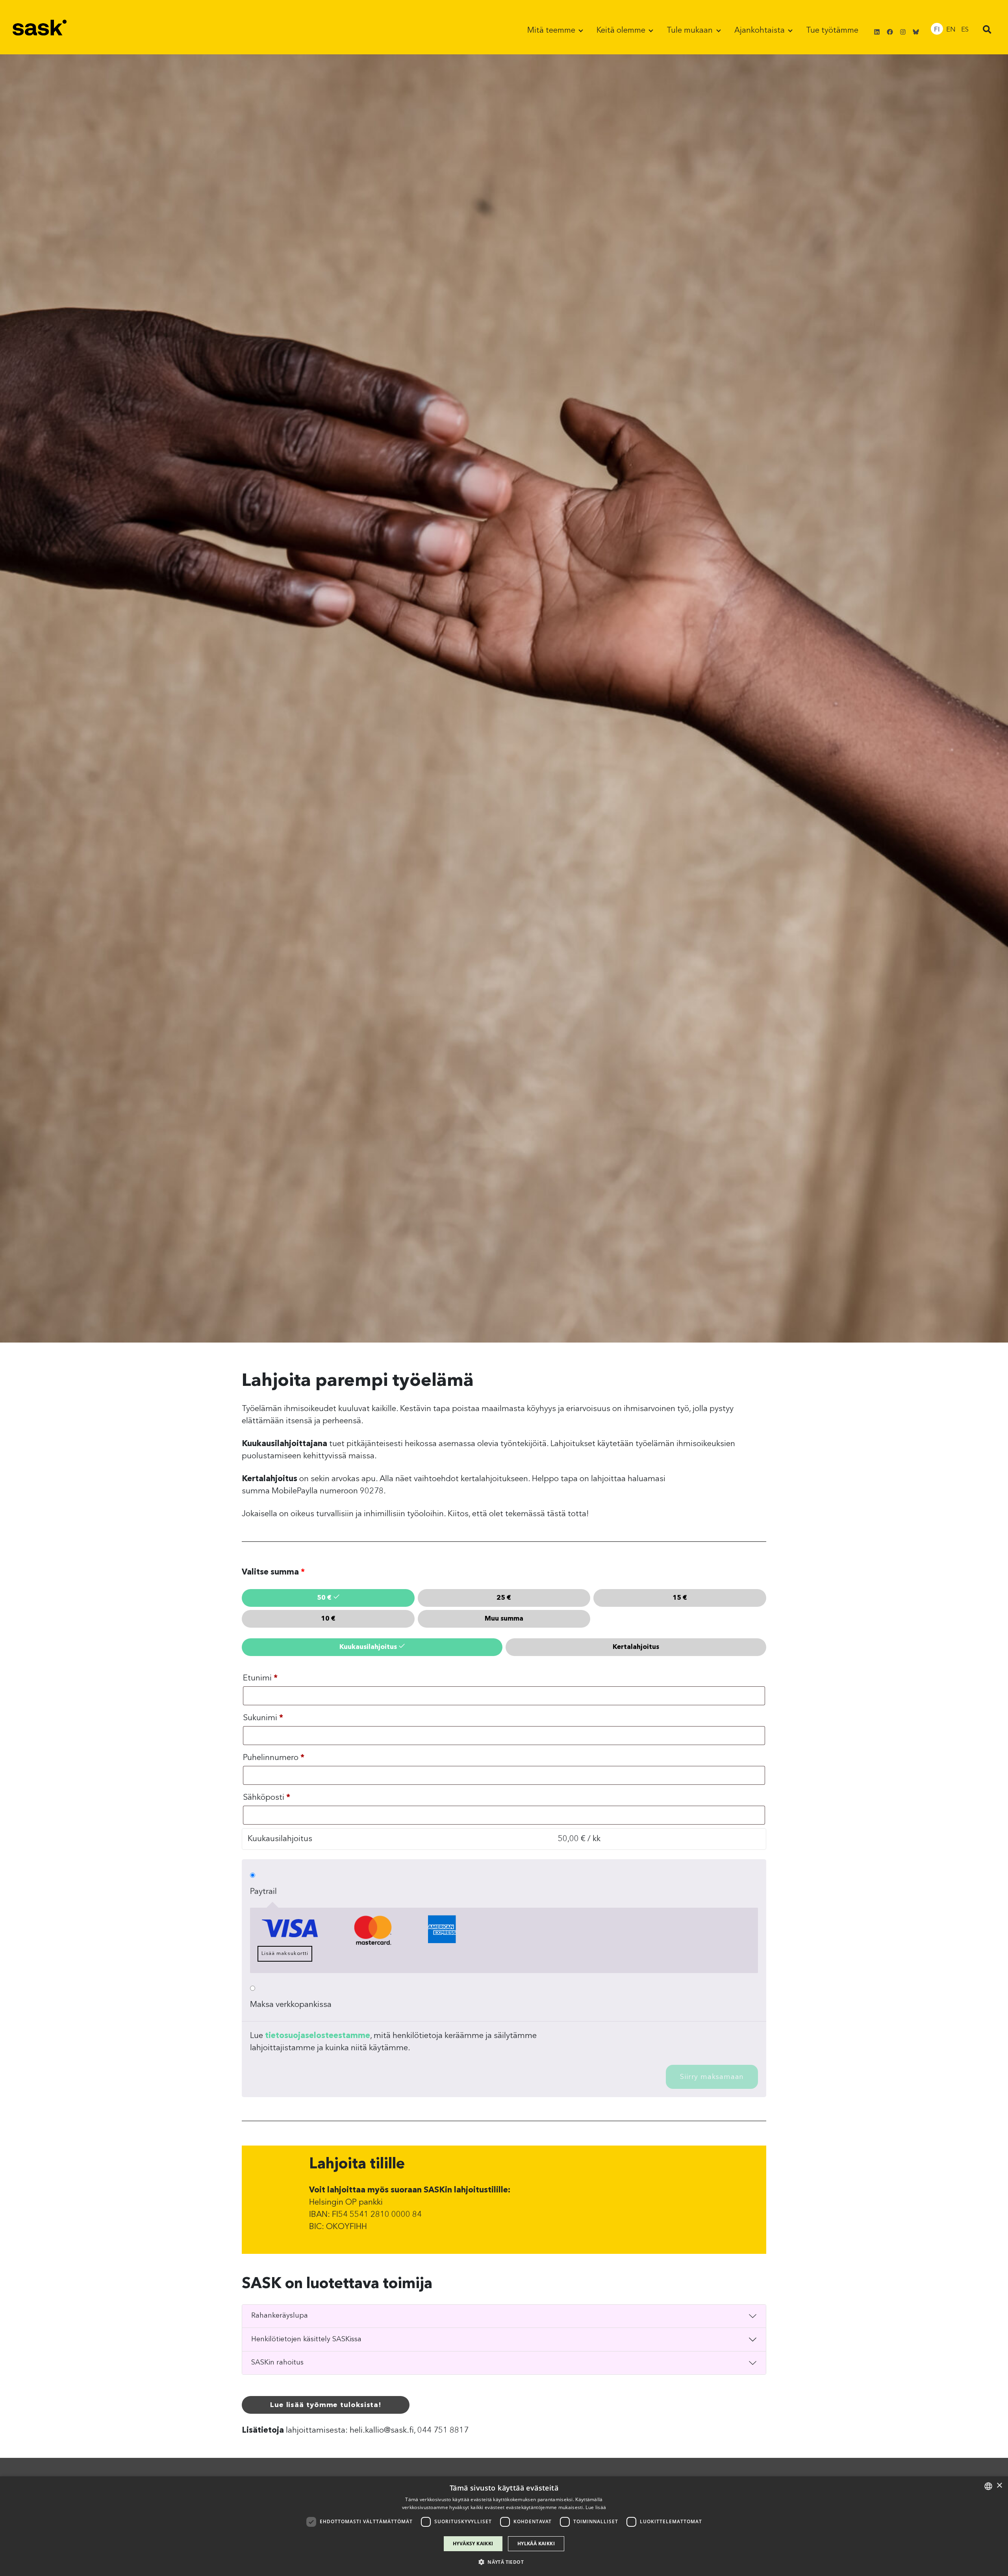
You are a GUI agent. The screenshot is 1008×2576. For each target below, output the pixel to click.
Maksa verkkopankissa (291, 2005)
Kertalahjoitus (636, 1647)
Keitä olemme (622, 31)
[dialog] (504, 2526)
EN (951, 30)
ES (965, 30)
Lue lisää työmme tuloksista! (326, 2405)
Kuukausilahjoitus (368, 1647)
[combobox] (988, 2486)
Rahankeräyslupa (280, 2316)
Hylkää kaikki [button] (536, 2544)
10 (328, 1619)
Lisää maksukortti (285, 1954)
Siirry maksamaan (712, 2077)
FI (937, 30)
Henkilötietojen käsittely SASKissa (306, 2339)
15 (680, 1598)
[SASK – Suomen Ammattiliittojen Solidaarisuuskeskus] (40, 27)
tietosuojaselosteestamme (318, 2036)
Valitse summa (273, 1572)
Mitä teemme (552, 31)
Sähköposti (267, 1798)
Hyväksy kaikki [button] (473, 2544)
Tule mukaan (691, 31)
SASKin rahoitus (277, 2363)
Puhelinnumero (274, 1758)
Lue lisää (596, 2507)
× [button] (999, 2486)
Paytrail (263, 1892)
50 (324, 1598)
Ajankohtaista (761, 31)
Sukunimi (263, 1718)
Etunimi (260, 1678)
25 (504, 1598)
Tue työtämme (832, 31)
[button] (987, 31)
